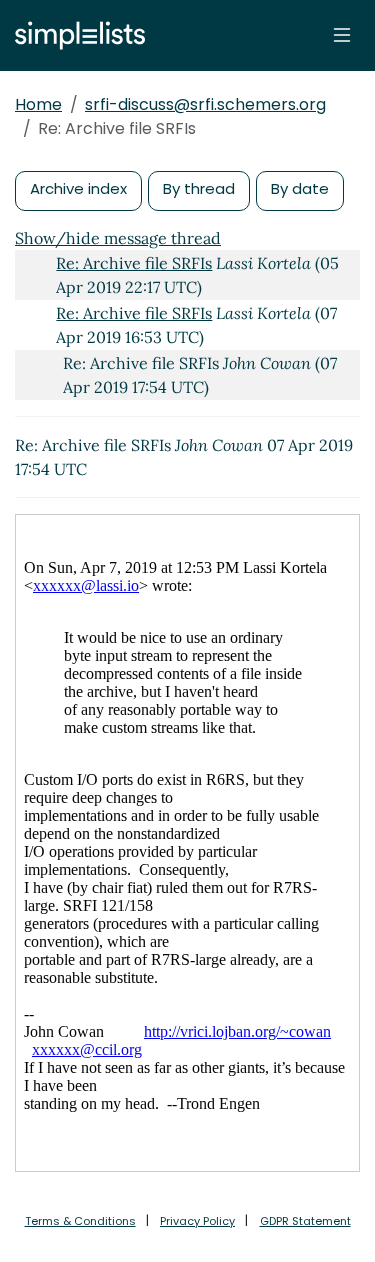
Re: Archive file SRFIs (134, 263)
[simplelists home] (75, 35)
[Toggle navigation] (342, 35)
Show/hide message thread (118, 238)
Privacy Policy (197, 1221)
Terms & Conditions (80, 1221)
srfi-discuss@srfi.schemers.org (205, 104)
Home (38, 104)
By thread (199, 188)
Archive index (78, 188)
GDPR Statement (305, 1221)
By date (300, 188)
